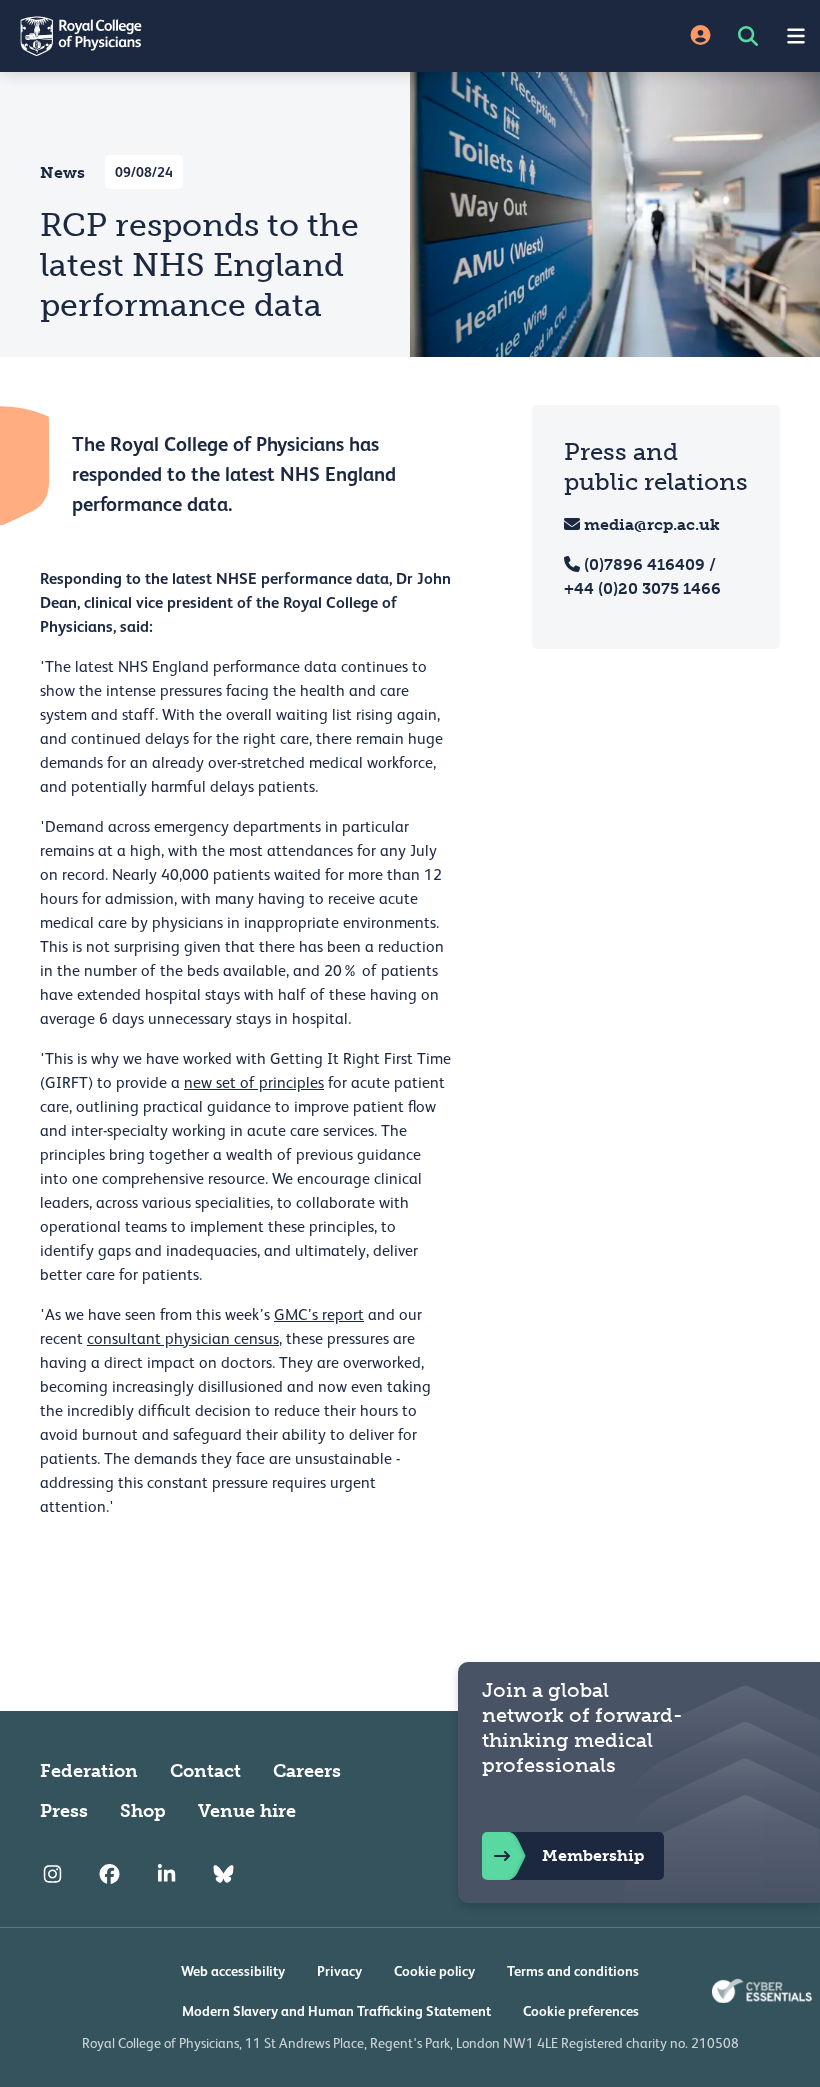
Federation (89, 1771)
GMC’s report (319, 1315)
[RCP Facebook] (109, 1875)
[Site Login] (700, 36)
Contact (205, 1771)
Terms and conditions (573, 1971)
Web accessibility (233, 1971)
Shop (143, 1811)
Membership (593, 1855)
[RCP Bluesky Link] (223, 1875)
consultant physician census (183, 1339)
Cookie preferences (581, 2011)
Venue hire (247, 1811)
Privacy (339, 1971)
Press (64, 1811)
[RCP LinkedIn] (166, 1875)
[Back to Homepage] (205, 36)
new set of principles (254, 1083)
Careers (307, 1771)
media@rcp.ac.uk (652, 524)
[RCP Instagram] (52, 1875)
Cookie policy (434, 1971)
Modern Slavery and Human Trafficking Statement (336, 2011)
